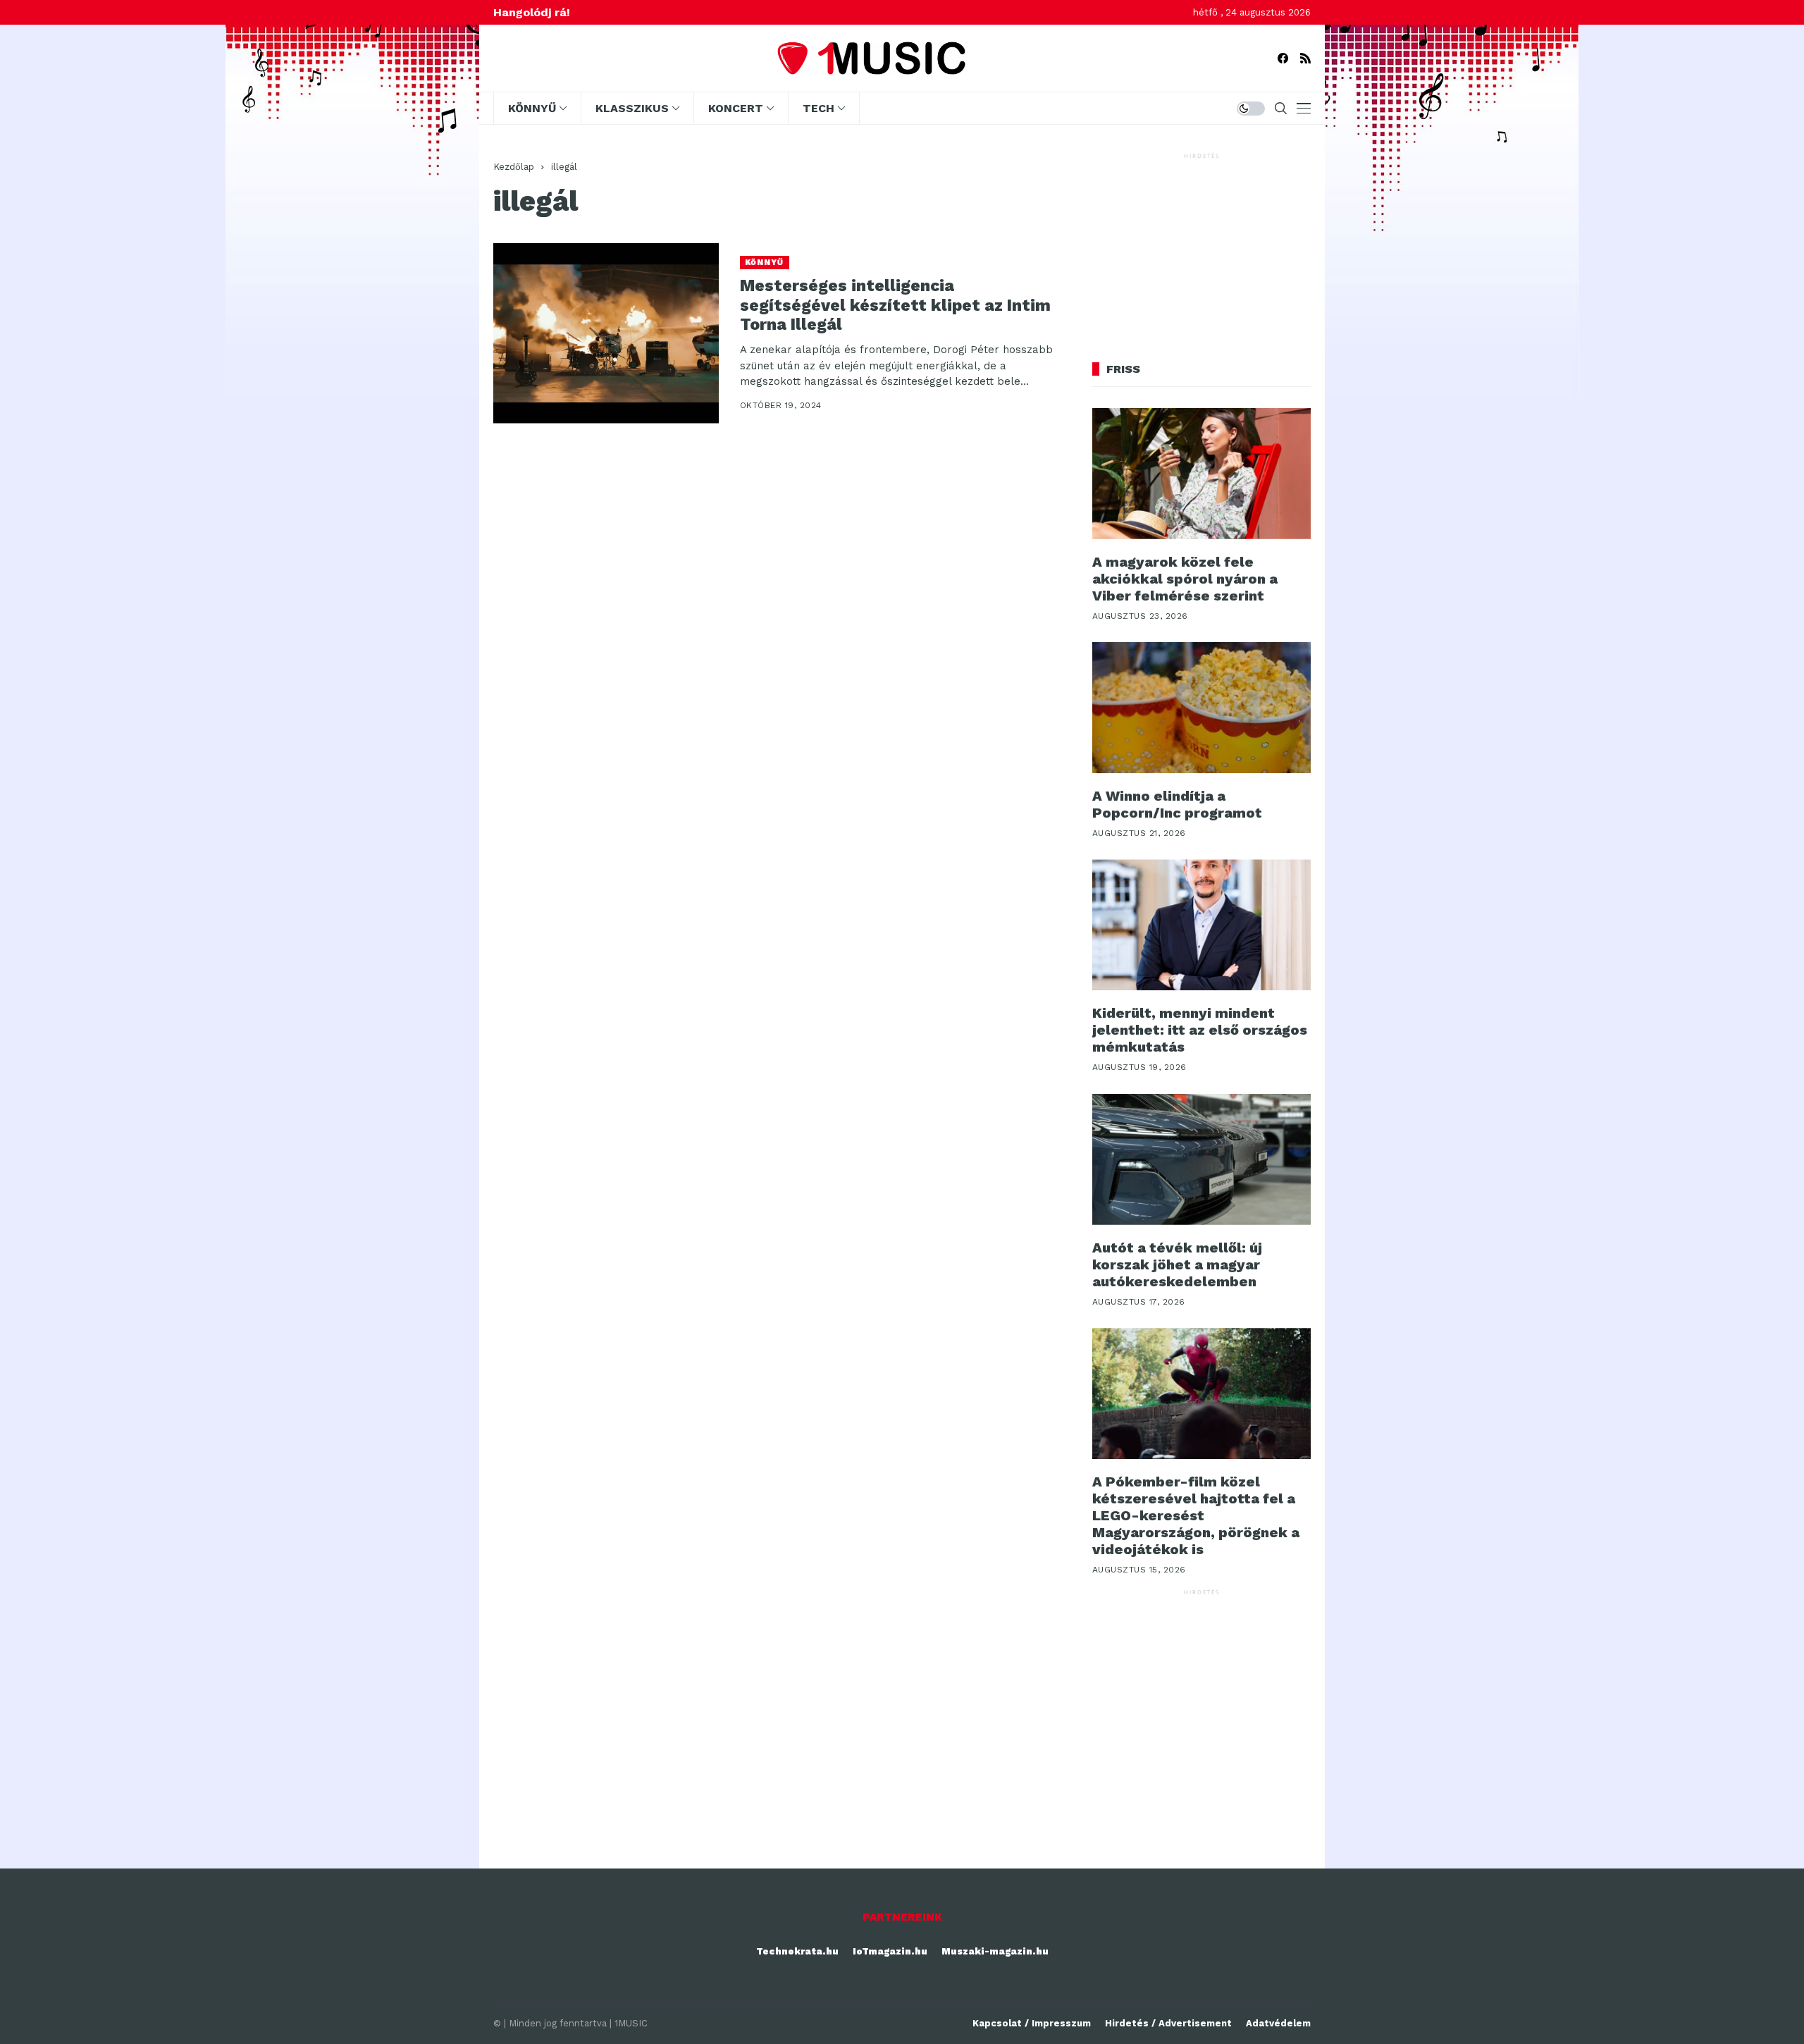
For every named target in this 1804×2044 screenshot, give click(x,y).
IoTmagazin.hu (890, 1951)
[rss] (1305, 58)
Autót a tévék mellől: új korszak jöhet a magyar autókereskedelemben (1177, 1264)
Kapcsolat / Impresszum (1032, 2023)
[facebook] (1283, 58)
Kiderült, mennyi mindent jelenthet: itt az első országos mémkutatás (1200, 1030)
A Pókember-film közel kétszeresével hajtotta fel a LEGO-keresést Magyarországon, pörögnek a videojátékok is (1196, 1515)
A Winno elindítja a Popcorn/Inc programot (1177, 804)
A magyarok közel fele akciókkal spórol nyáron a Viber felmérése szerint (1185, 579)
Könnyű (765, 263)
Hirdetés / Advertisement (1168, 2023)
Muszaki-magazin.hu (995, 1951)
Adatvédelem (1278, 2023)
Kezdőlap (514, 167)
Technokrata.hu (797, 1951)
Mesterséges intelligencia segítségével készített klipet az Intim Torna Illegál (895, 305)
